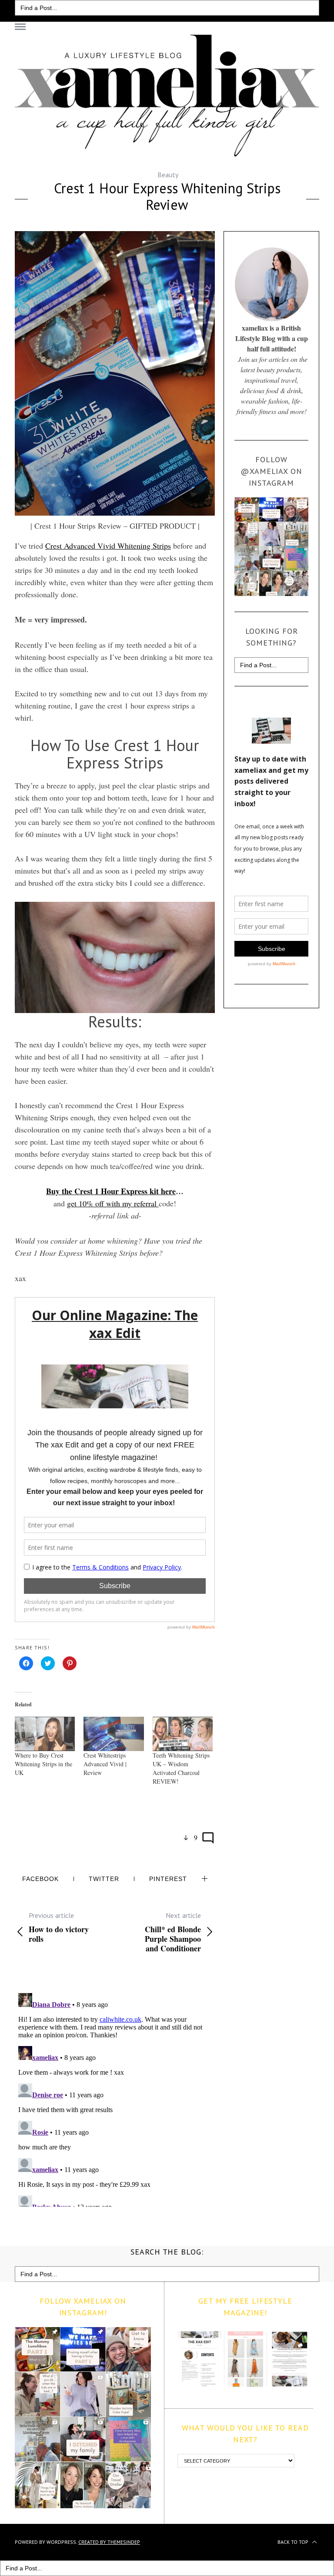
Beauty (168, 175)
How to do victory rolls (59, 1927)
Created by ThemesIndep (109, 2542)
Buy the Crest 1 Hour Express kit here (111, 1191)
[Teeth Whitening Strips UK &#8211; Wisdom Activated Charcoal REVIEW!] (183, 1734)
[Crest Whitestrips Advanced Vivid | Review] (114, 1734)
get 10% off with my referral (113, 1203)
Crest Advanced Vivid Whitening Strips (108, 546)
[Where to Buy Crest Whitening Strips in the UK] (45, 1734)
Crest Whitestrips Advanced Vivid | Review (105, 1764)
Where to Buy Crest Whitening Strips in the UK (43, 1764)
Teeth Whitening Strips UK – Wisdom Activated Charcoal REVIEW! (181, 1768)
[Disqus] (115, 2098)
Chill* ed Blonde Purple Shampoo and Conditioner (173, 1932)
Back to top (294, 2542)
